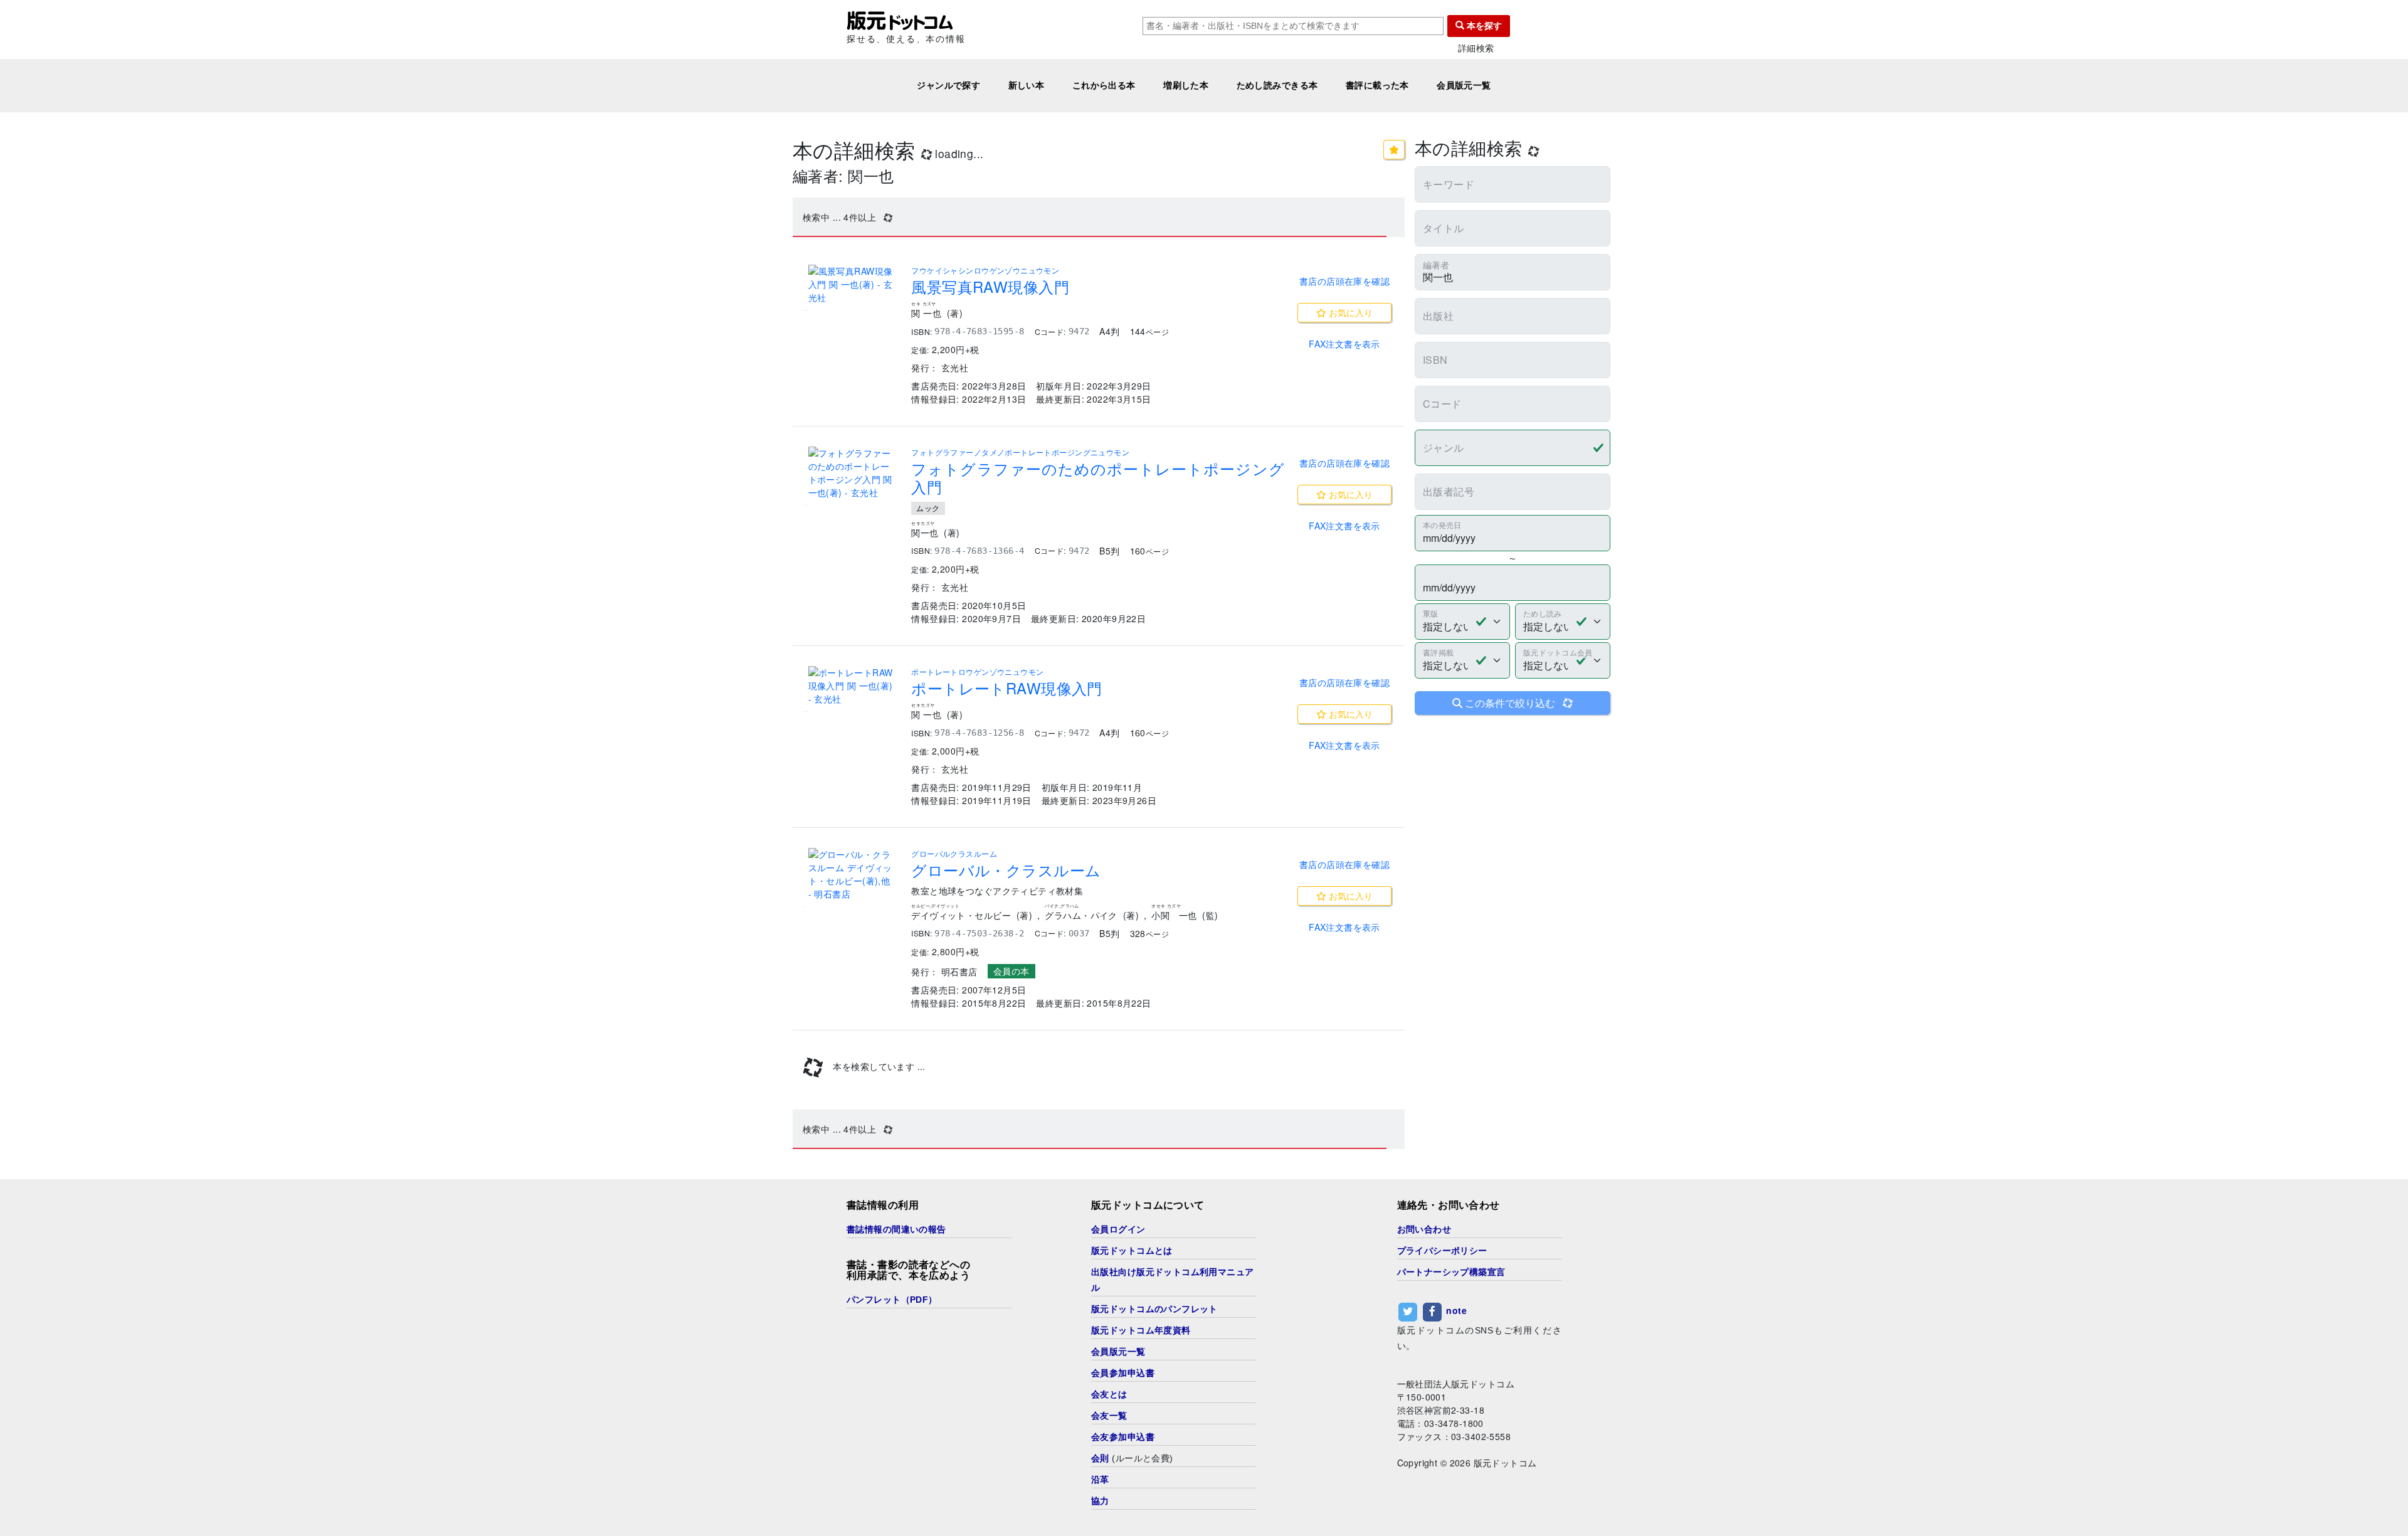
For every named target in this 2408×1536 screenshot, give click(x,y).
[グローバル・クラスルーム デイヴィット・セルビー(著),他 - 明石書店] (852, 874)
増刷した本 (1186, 85)
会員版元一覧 (1464, 85)
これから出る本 (1104, 85)
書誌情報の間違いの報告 (896, 1229)
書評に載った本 (1377, 85)
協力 (1100, 1501)
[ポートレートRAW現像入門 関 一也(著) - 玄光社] (852, 686)
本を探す (1483, 26)
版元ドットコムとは (1132, 1251)
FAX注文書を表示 (1344, 344)
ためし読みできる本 (1277, 85)
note (1456, 1310)
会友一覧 (1109, 1416)
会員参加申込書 (1123, 1373)
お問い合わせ (1424, 1229)
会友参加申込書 (1123, 1437)
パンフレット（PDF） (892, 1300)
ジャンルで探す (948, 85)
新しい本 (1027, 85)
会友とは (1109, 1394)
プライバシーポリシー (1442, 1251)
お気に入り (1349, 312)
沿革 (1100, 1480)
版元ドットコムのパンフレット (1154, 1309)
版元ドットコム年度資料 (1141, 1330)
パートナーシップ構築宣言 (1451, 1272)
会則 (1100, 1458)
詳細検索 (1476, 48)
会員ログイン (1118, 1229)
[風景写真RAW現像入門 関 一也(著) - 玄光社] (852, 284)
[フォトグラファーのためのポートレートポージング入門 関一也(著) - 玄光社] (852, 473)
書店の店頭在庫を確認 (1344, 281)
